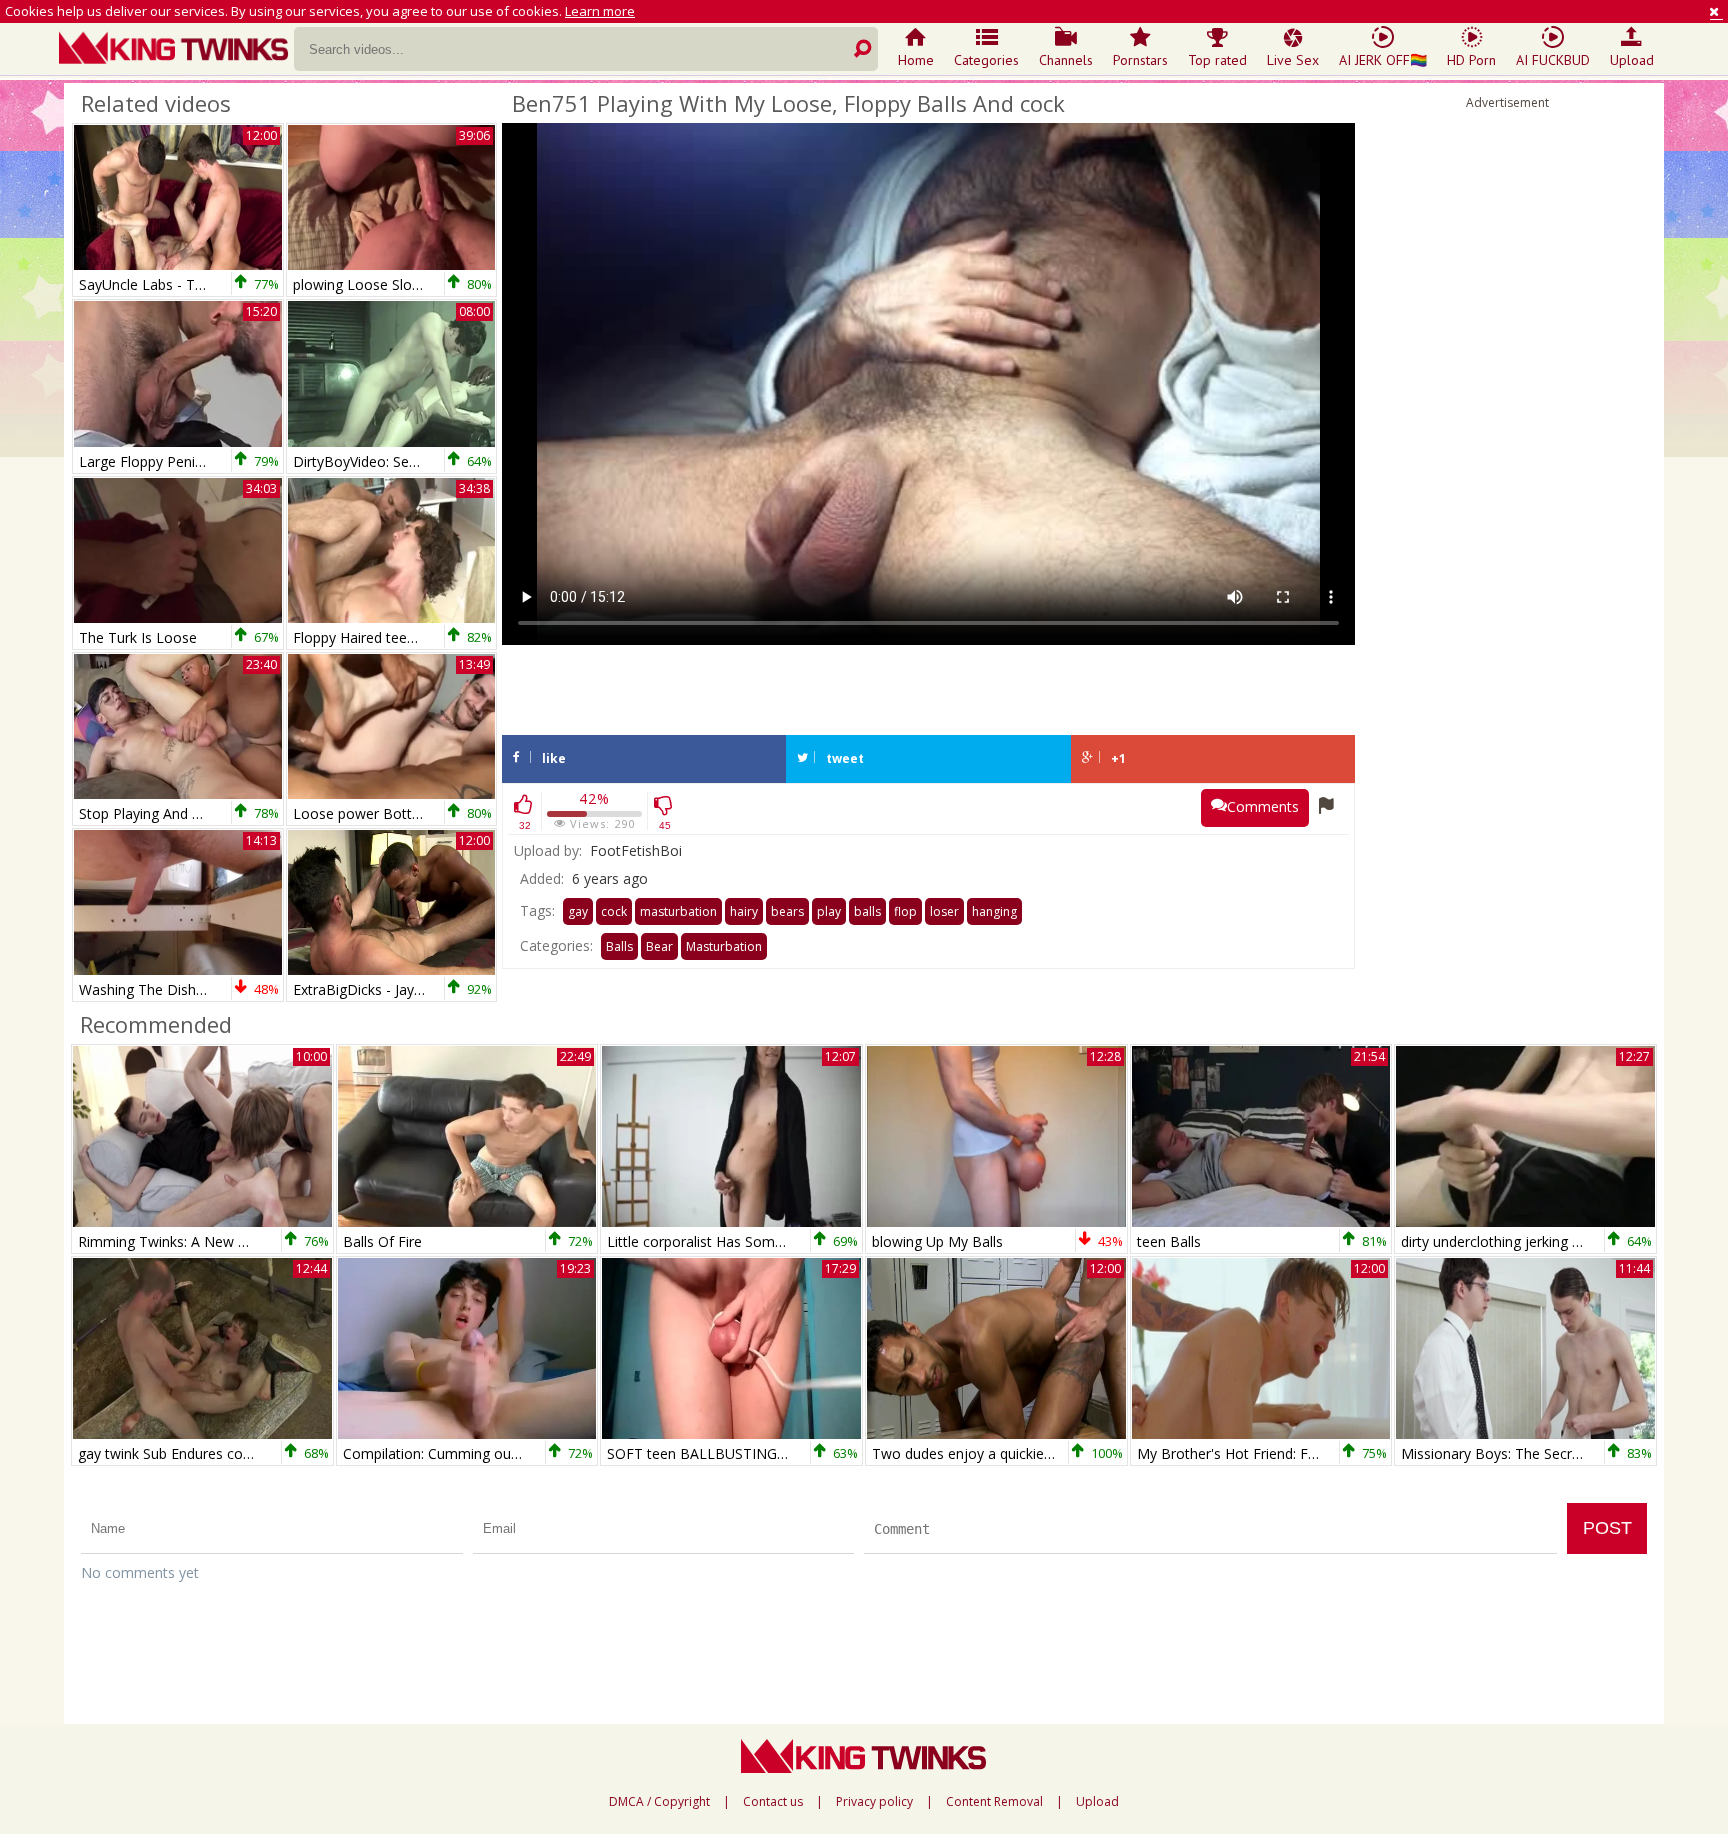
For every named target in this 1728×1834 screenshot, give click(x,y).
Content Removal (994, 1802)
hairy (744, 911)
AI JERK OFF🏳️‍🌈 (1383, 60)
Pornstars (1140, 60)
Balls (619, 946)
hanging (994, 911)
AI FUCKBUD (1553, 60)
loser (944, 911)
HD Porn (1471, 60)
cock (614, 911)
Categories (986, 60)
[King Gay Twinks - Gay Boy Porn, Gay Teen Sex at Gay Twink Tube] (176, 50)
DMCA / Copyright (659, 1802)
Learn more (600, 11)
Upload (1632, 60)
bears (787, 911)
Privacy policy (874, 1802)
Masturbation (724, 946)
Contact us (773, 1802)
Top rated (1217, 60)
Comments (1263, 806)
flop (905, 911)
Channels (1066, 60)
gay (578, 911)
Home (916, 60)
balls (867, 911)
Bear (659, 946)
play (829, 911)
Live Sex (1293, 60)
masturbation (678, 911)
